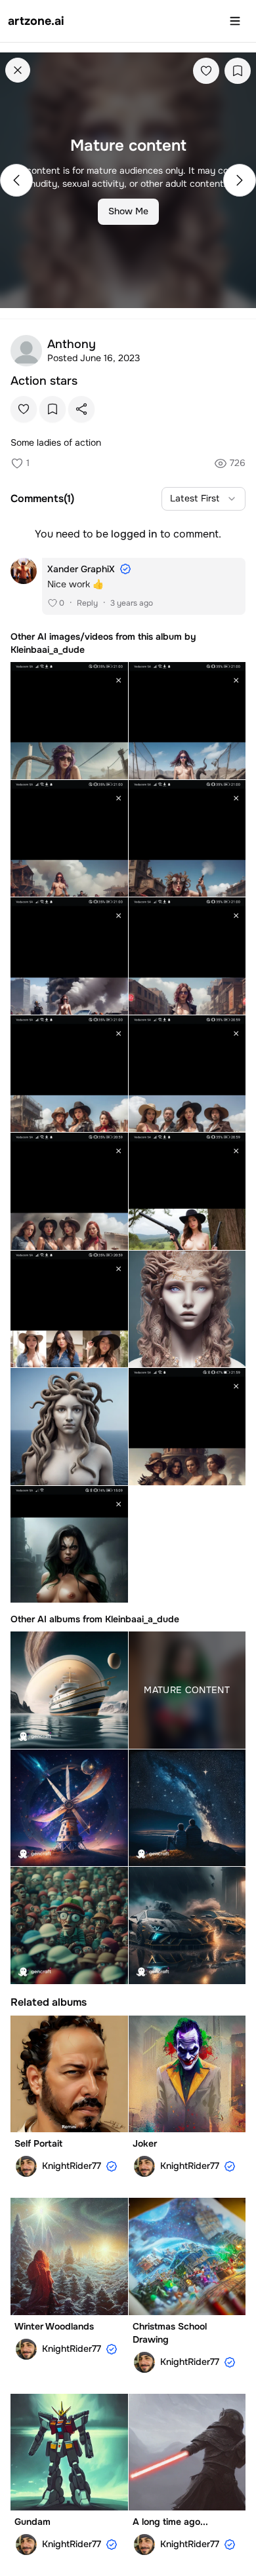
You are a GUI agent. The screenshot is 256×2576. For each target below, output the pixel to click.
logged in (134, 534)
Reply (87, 603)
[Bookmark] (238, 71)
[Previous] (16, 180)
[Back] (18, 70)
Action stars (44, 381)
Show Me (128, 211)
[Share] (81, 409)
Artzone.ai (36, 21)
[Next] (240, 180)
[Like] (206, 71)
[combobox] (203, 499)
